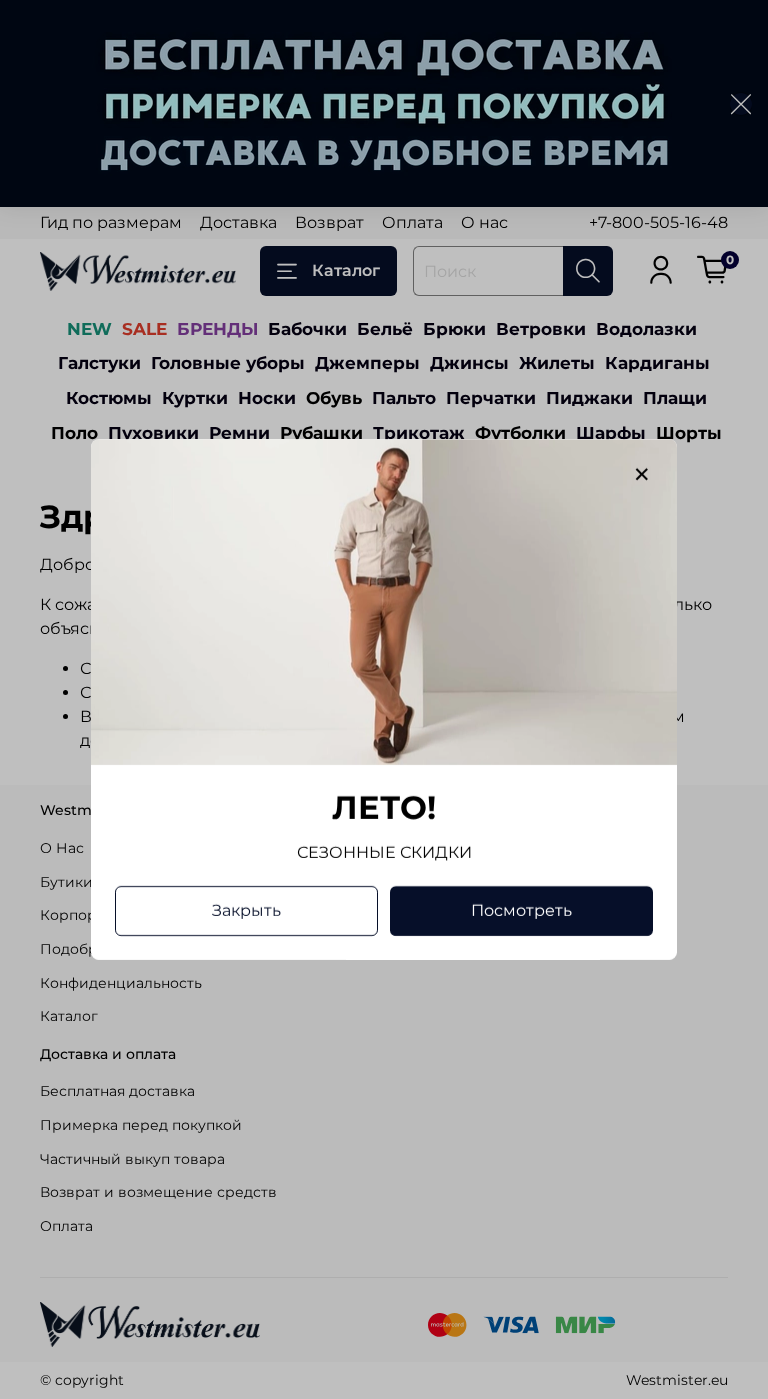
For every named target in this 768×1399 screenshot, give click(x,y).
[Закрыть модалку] (642, 475)
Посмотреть (521, 910)
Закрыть (246, 910)
